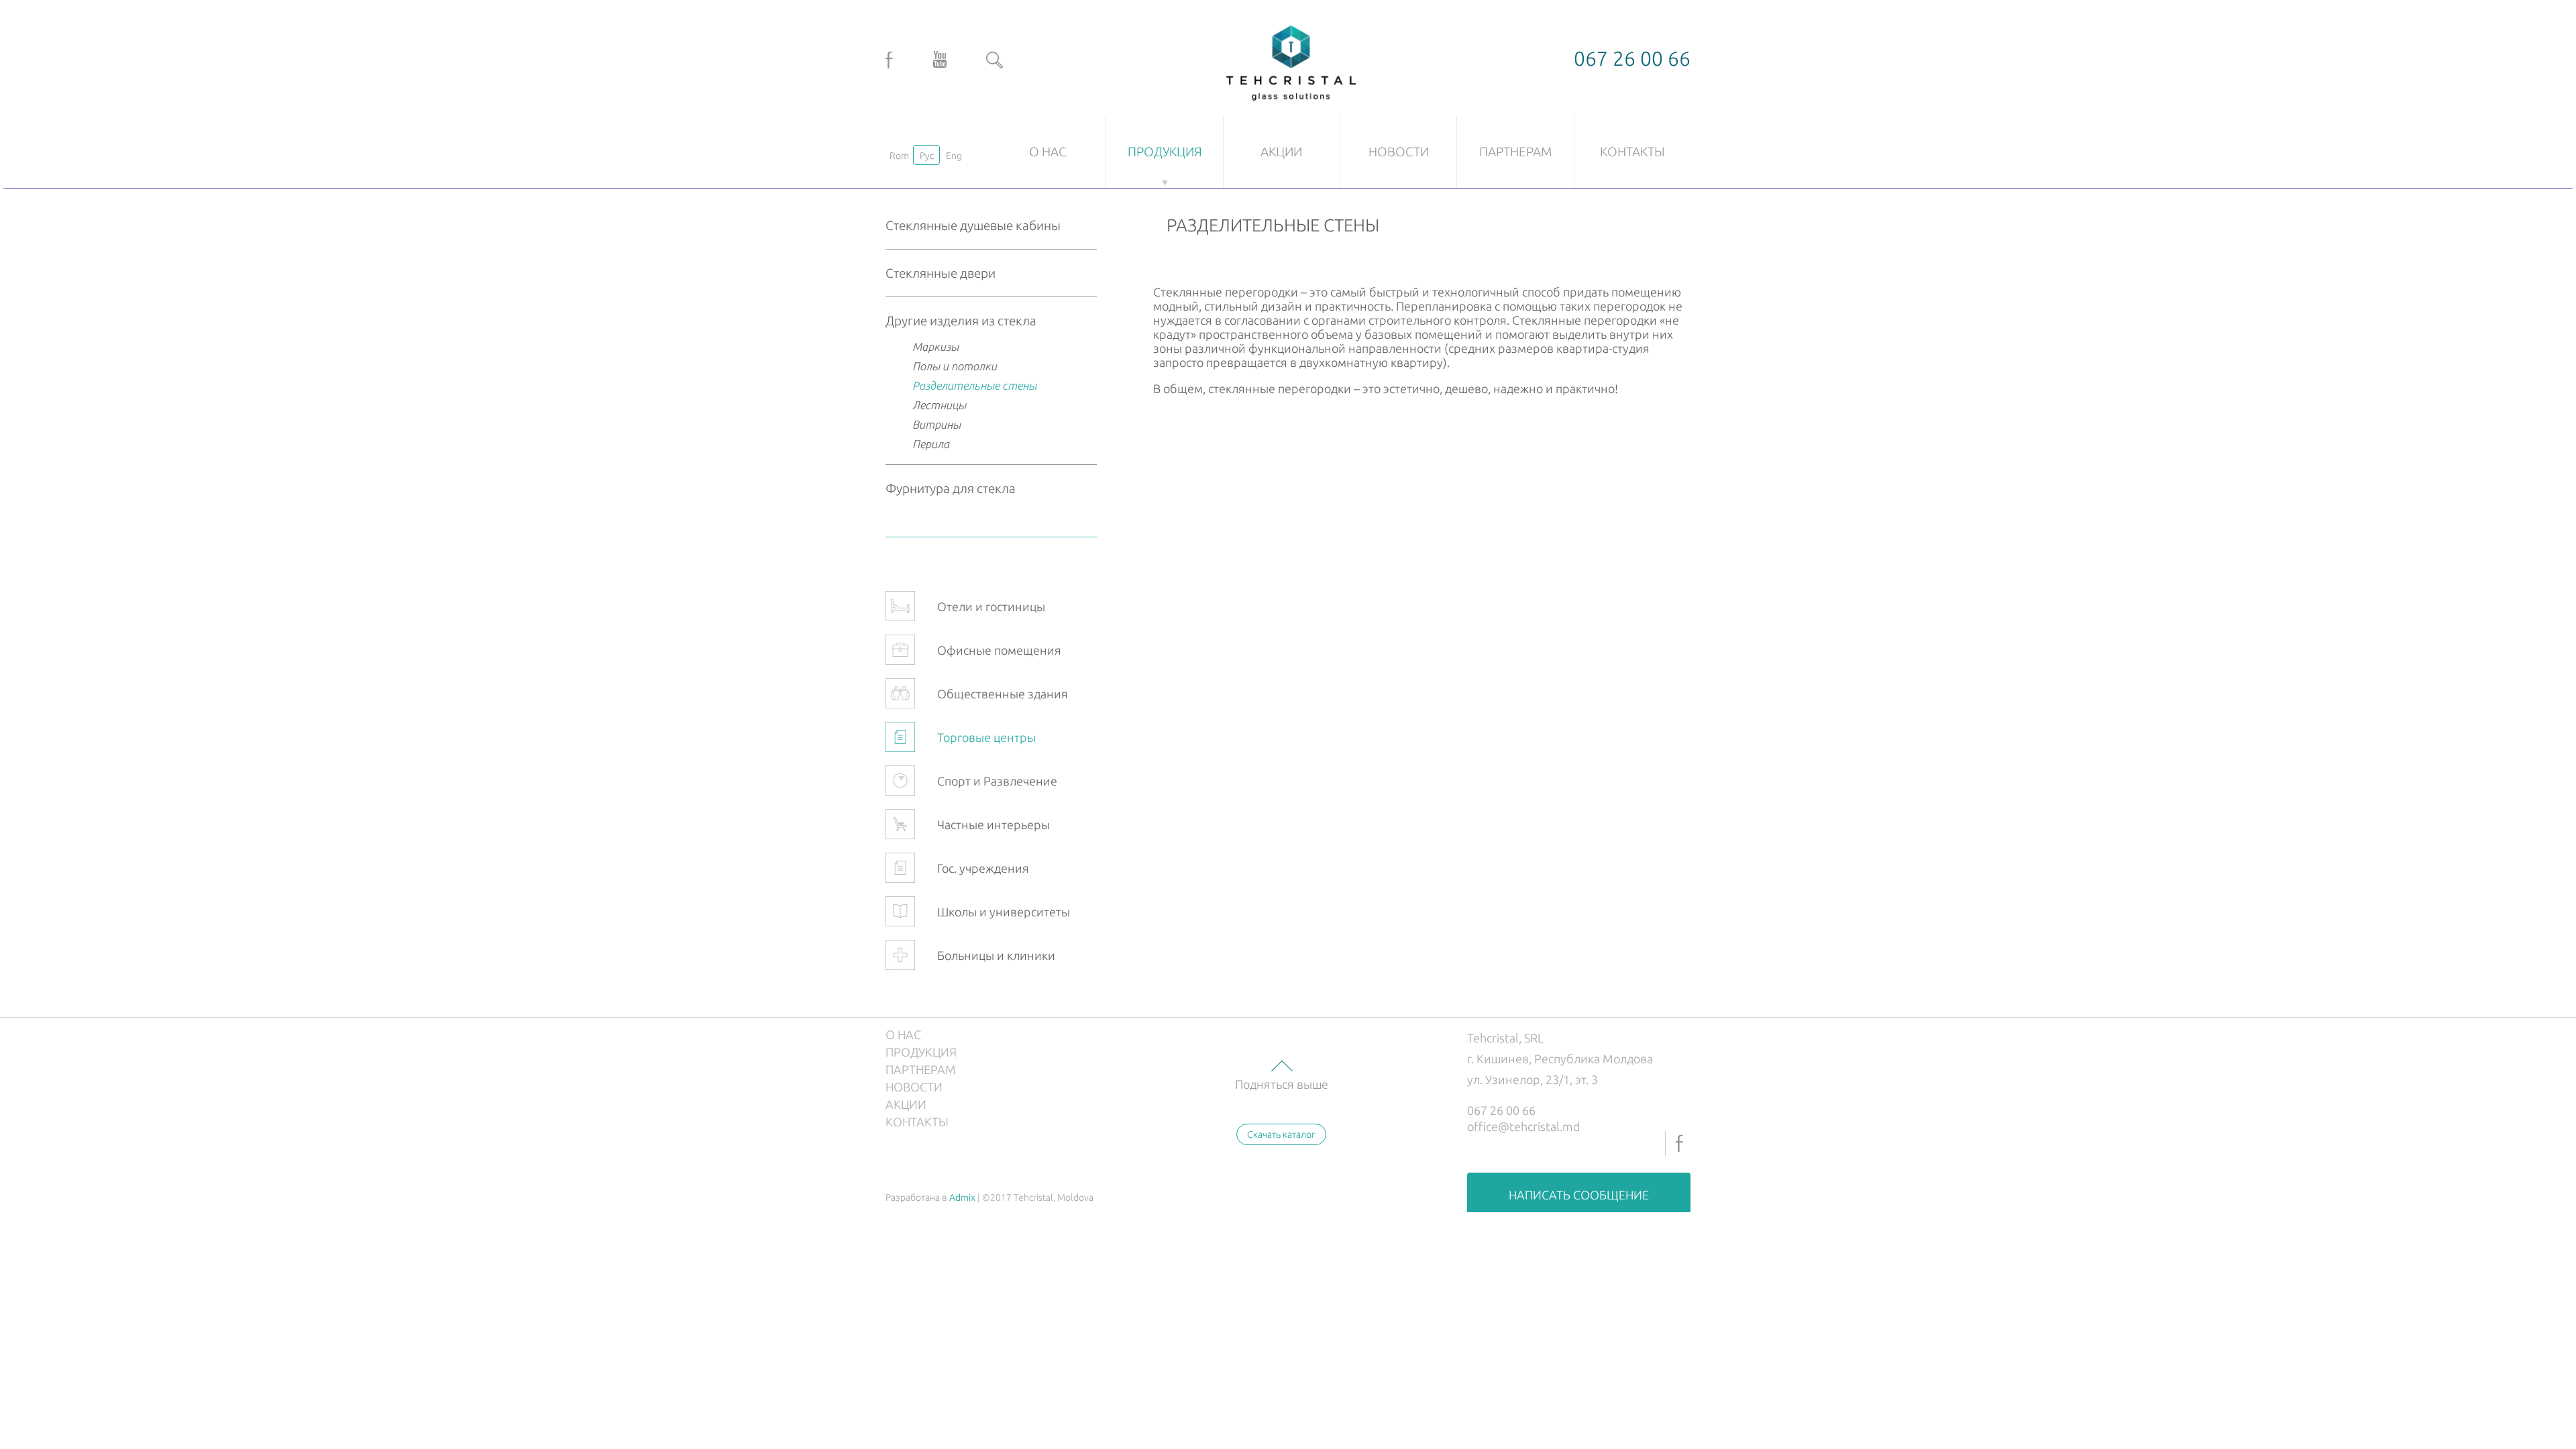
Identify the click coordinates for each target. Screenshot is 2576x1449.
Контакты (1632, 152)
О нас (1048, 152)
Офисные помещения (999, 650)
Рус (927, 156)
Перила (931, 444)
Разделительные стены (974, 385)
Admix (962, 1197)
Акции (1281, 152)
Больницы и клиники (996, 955)
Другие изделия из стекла (961, 321)
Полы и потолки (955, 366)
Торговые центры (986, 737)
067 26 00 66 (1501, 1110)
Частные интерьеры (994, 824)
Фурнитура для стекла (951, 488)
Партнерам (1515, 152)
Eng (954, 156)
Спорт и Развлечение (997, 781)
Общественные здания (1003, 694)
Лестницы (939, 405)
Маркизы (935, 346)
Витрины (936, 424)
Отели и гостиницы (991, 606)
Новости (1399, 152)
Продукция (1165, 152)
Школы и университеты (1004, 912)
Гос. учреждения (983, 868)
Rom (899, 156)
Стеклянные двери (941, 273)
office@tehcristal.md (1524, 1126)
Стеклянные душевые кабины (973, 225)
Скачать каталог (1281, 1134)
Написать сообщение (1579, 1195)
